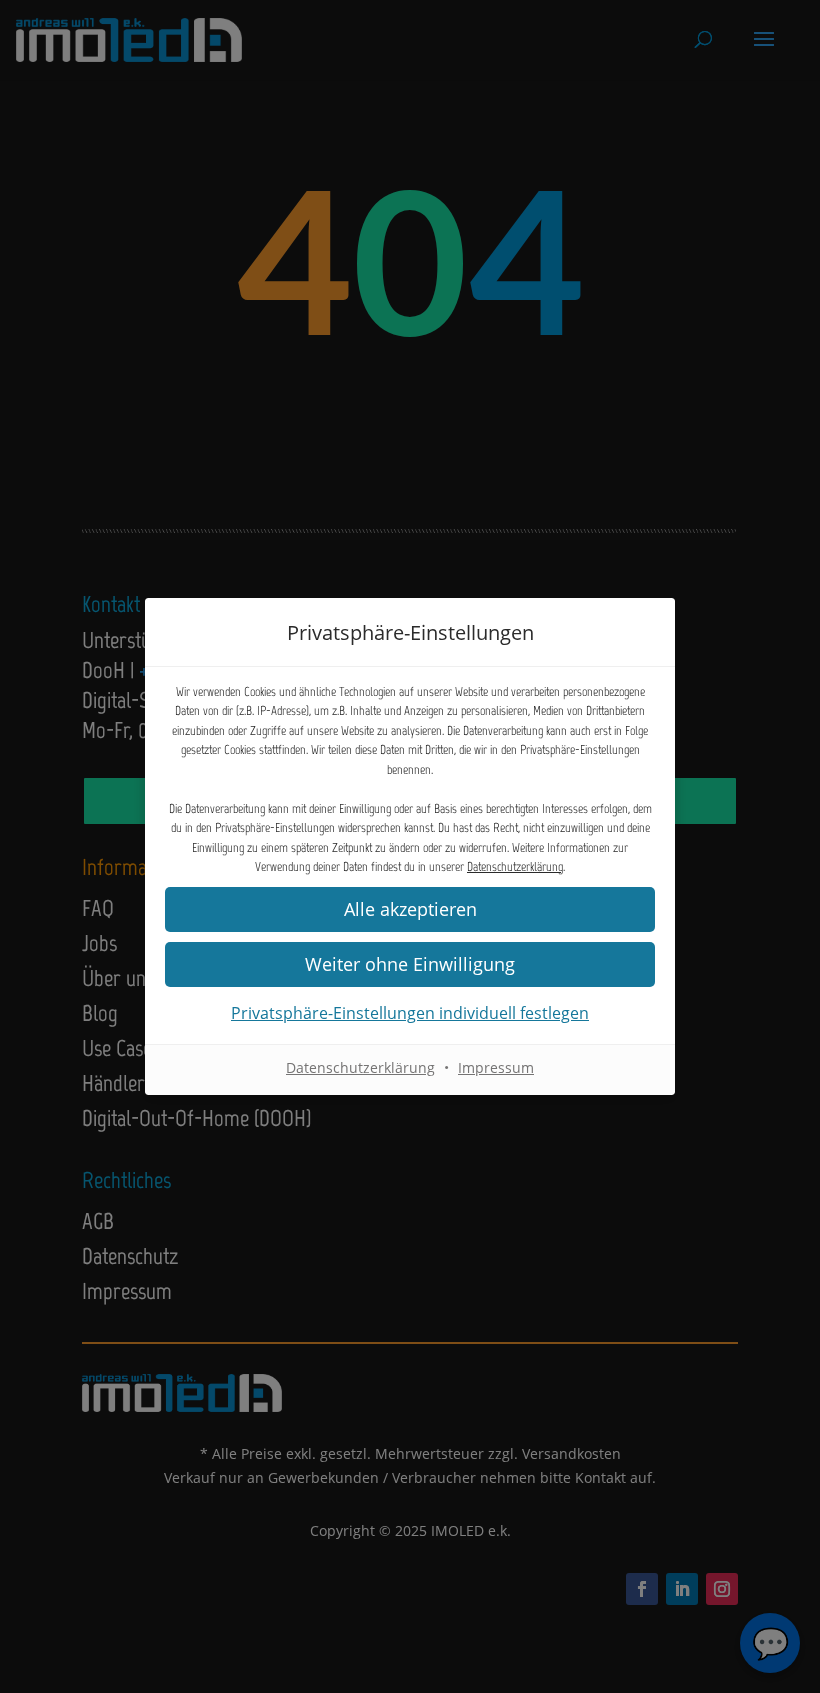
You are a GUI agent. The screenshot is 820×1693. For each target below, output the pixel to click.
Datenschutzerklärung (515, 866)
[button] (410, 909)
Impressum (496, 1067)
